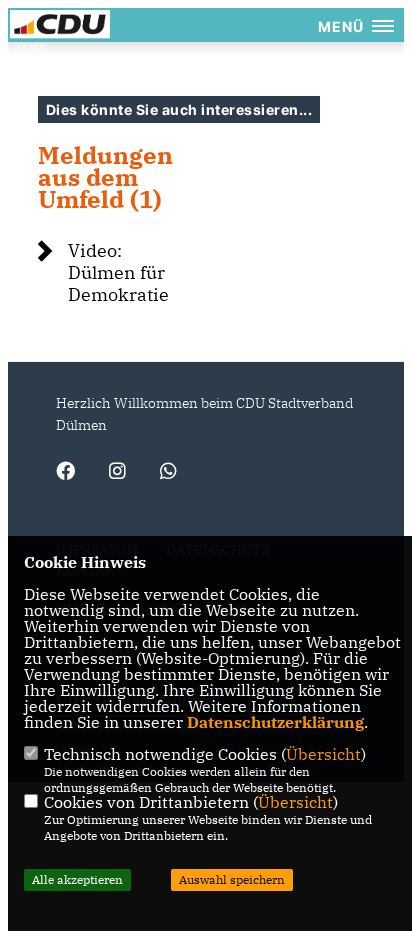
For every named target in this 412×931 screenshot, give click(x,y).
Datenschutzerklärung (275, 722)
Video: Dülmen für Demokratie (118, 272)
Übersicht (323, 754)
